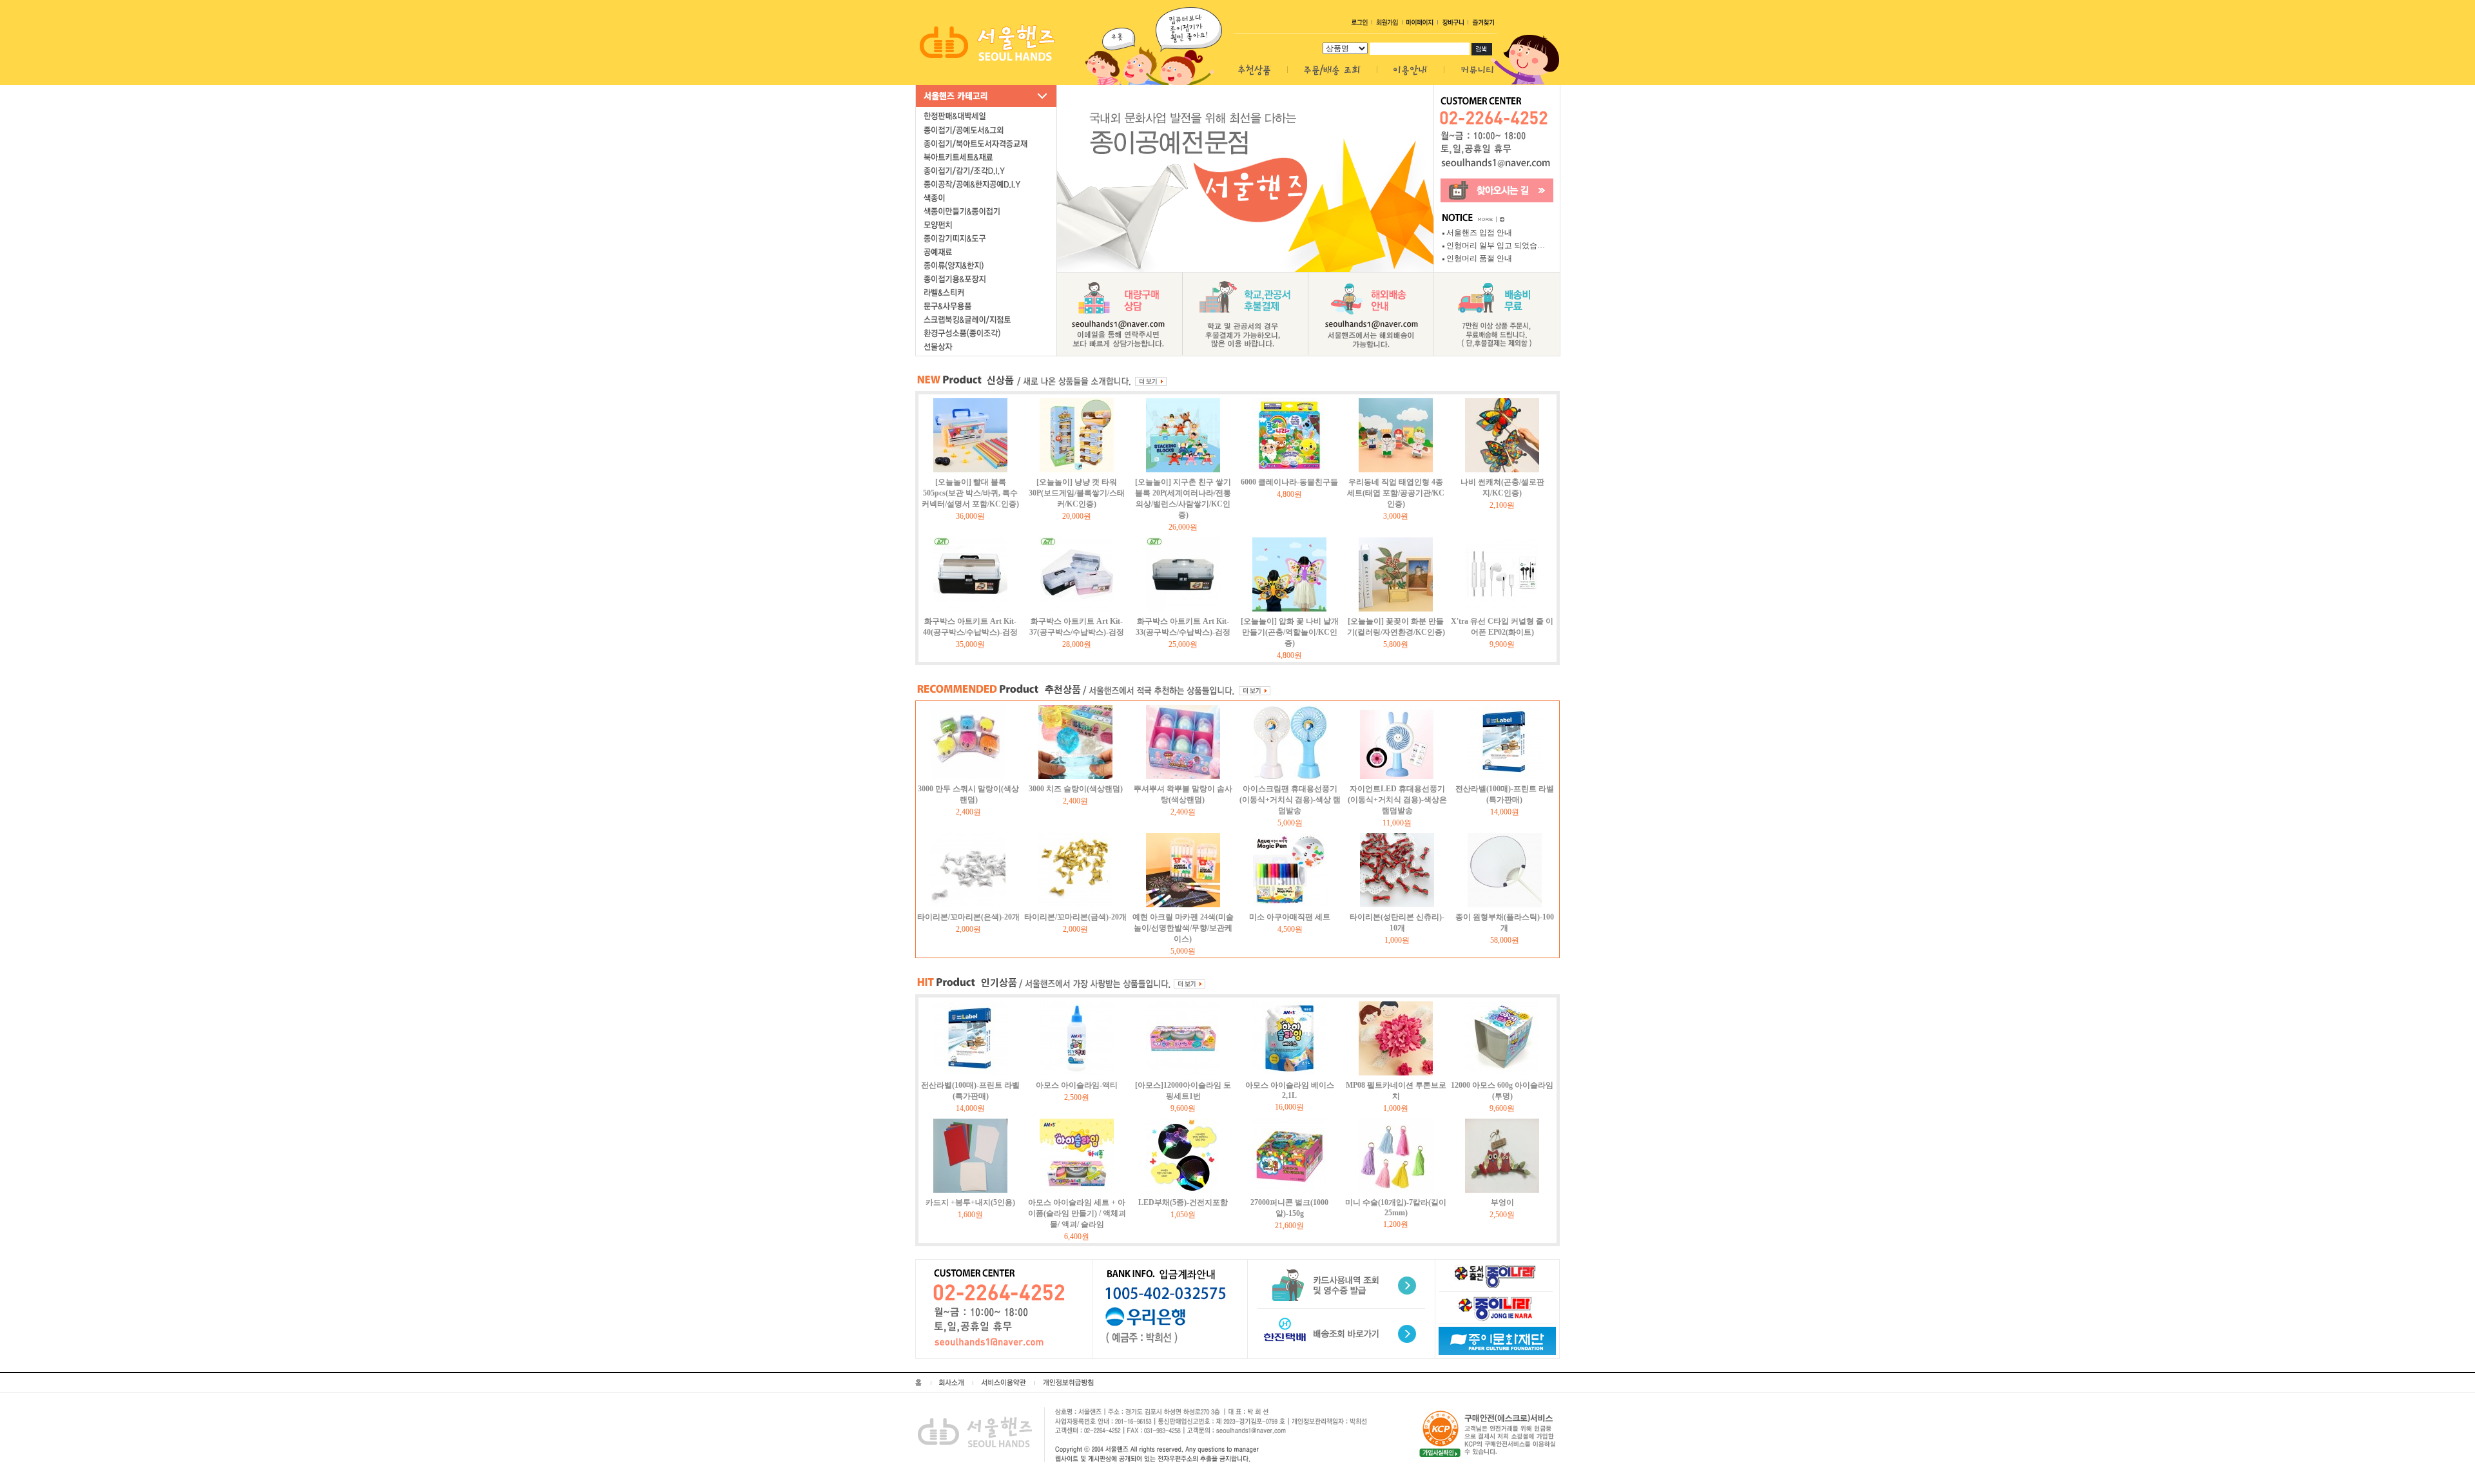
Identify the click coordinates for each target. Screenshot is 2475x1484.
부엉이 (1502, 1202)
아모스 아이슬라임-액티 (1077, 1085)
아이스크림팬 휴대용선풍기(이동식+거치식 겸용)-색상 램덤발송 (1290, 800)
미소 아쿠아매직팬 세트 (1290, 917)
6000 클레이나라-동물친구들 (1289, 482)
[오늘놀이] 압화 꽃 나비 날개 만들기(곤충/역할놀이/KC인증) (1290, 632)
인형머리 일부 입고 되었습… (1496, 246)
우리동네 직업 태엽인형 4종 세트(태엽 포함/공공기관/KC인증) (1396, 493)
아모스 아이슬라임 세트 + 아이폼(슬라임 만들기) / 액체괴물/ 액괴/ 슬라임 (1077, 1213)
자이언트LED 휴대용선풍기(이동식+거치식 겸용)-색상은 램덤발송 (1397, 800)
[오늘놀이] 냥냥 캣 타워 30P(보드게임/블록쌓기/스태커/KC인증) (1077, 493)
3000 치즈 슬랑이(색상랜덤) (1076, 789)
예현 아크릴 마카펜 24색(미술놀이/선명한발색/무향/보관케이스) (1183, 928)
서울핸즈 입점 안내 (1479, 233)
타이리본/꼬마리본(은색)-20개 (968, 917)
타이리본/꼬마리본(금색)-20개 (1075, 917)
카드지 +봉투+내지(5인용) (970, 1202)
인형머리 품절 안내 (1479, 258)
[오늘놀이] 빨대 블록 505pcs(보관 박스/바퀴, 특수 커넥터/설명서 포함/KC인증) (970, 493)
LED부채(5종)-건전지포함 (1183, 1202)
